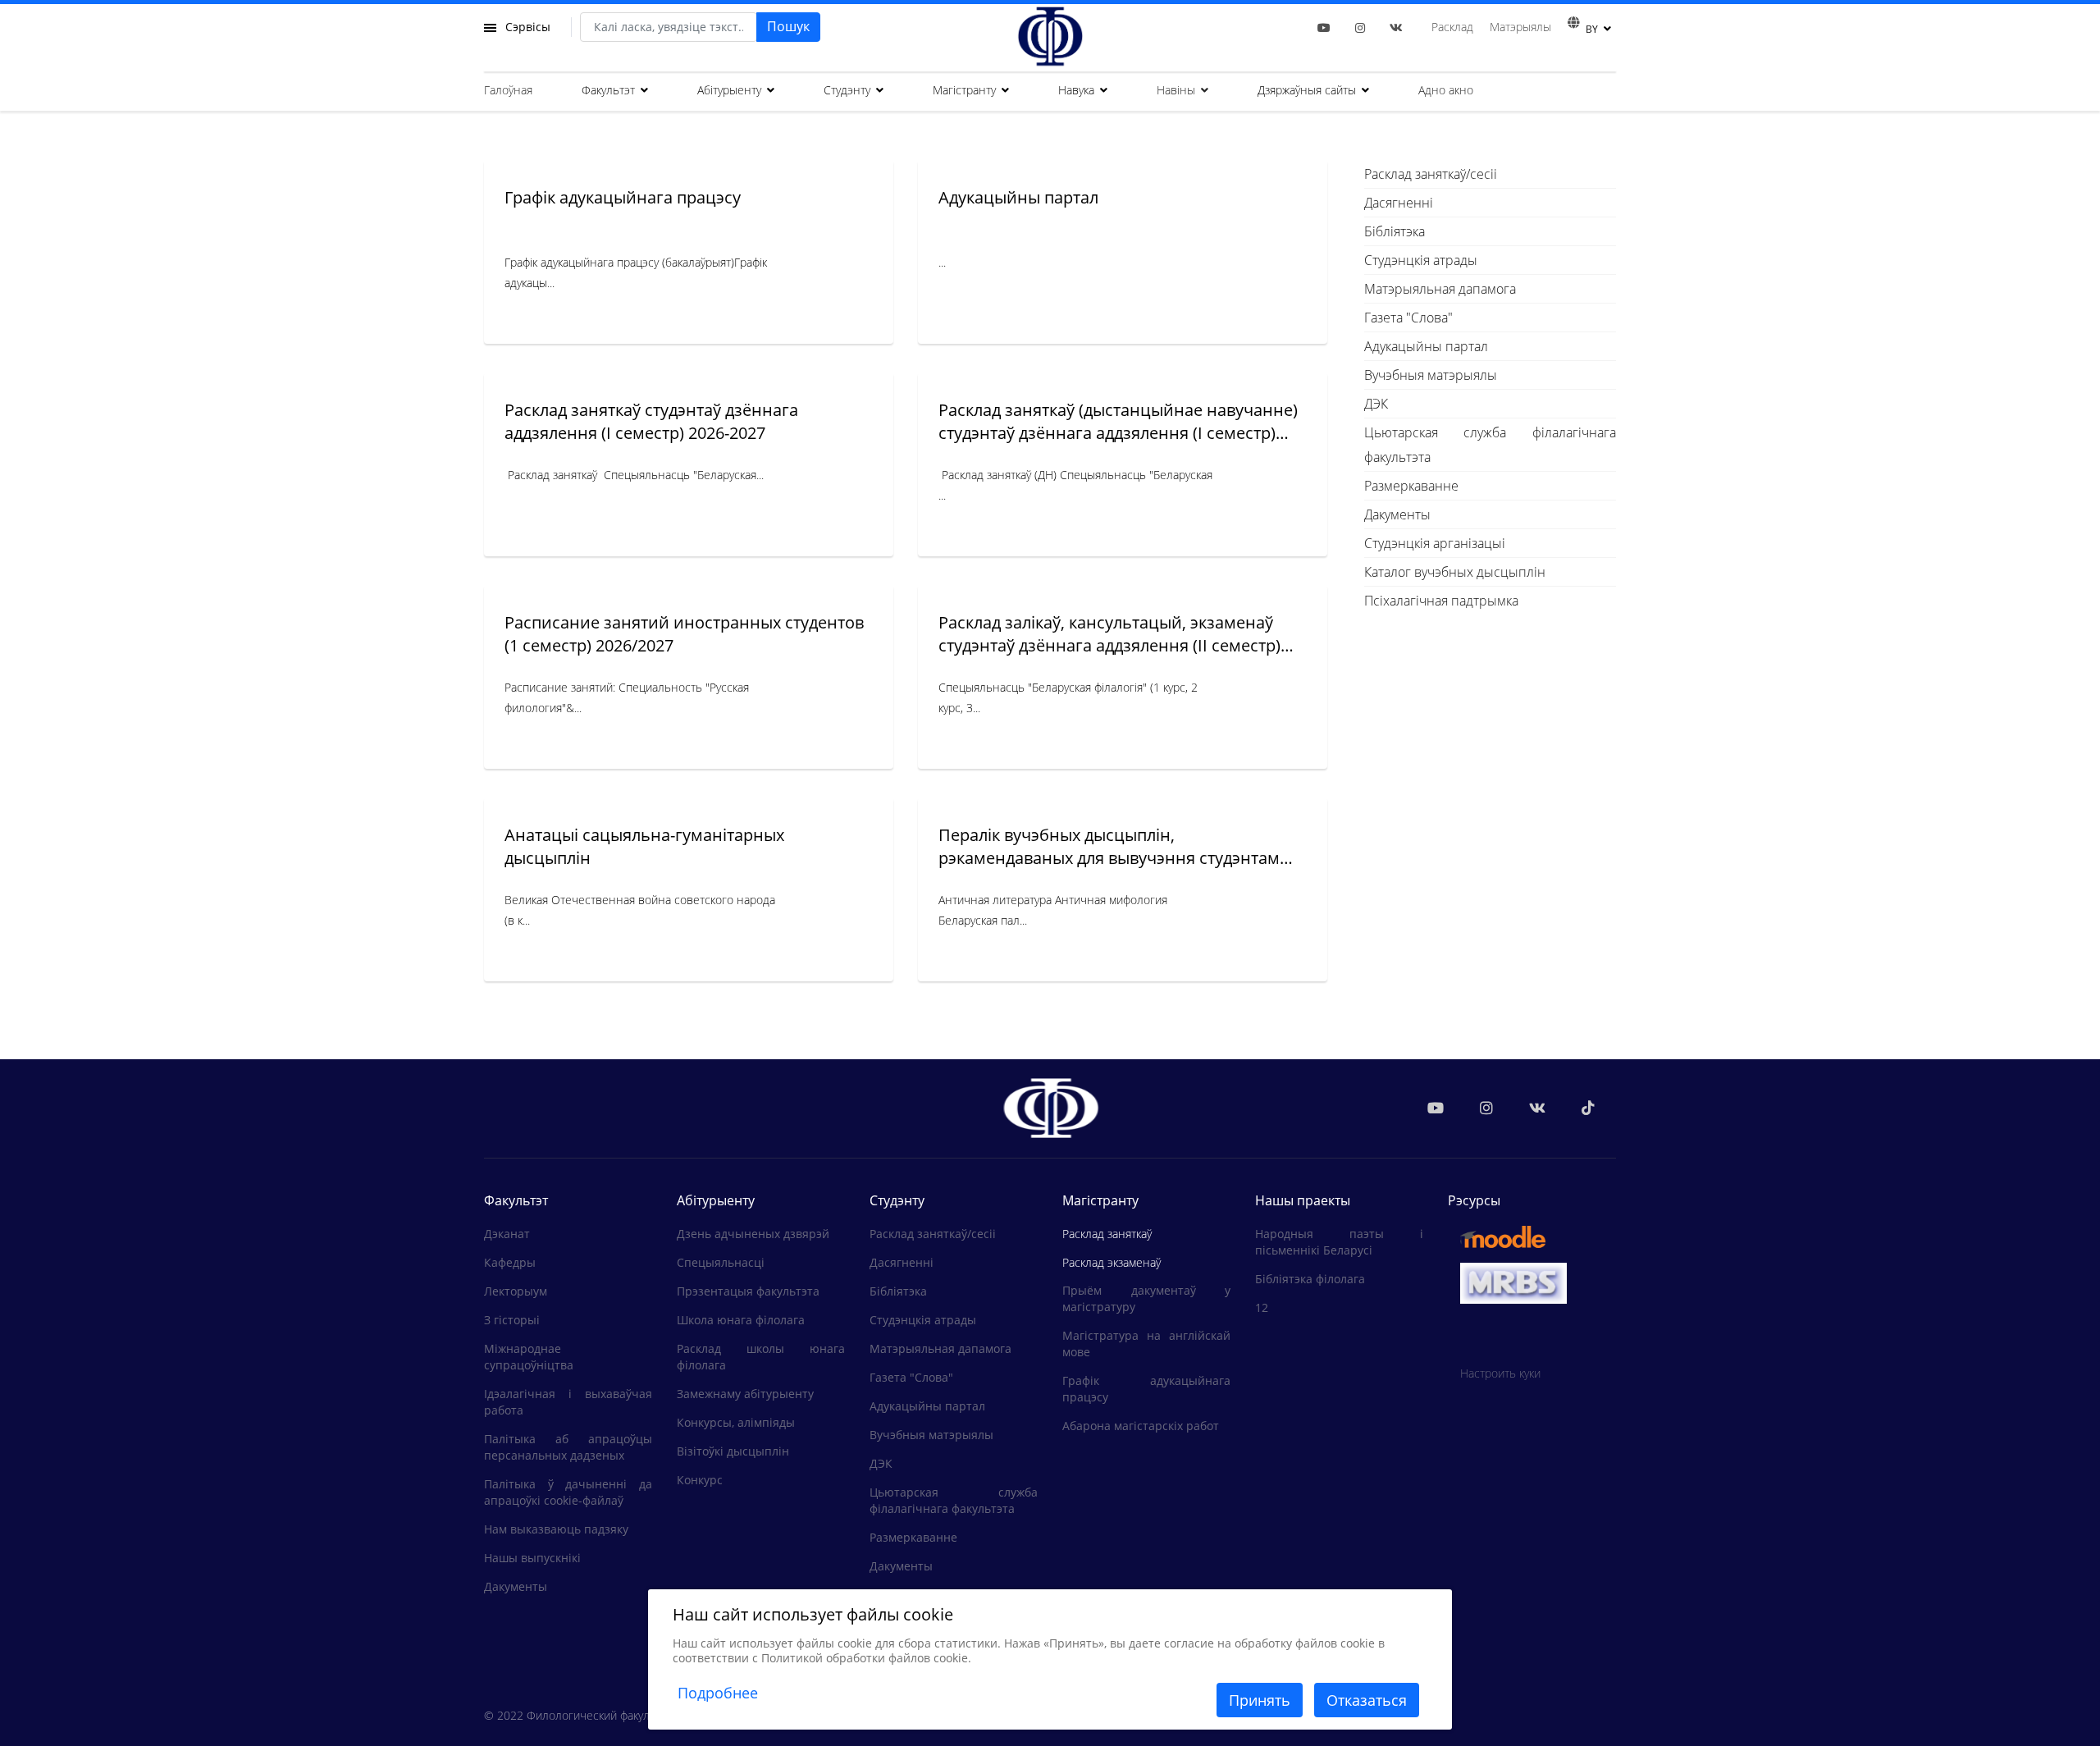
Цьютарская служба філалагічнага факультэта (1491, 445)
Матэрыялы (1520, 27)
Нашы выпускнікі (532, 1558)
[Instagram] (1360, 27)
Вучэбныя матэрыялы (1431, 375)
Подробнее (718, 1693)
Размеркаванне (1411, 486)
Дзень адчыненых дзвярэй (753, 1234)
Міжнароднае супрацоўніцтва (529, 1357)
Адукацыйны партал (1018, 197)
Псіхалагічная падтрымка (1441, 601)
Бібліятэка (1395, 231)
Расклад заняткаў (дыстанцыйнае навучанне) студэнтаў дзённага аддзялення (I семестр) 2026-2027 (1118, 433)
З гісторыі (512, 1320)
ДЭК (1376, 404)
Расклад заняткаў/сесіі (1431, 174)
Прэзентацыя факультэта (748, 1291)
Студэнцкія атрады (1421, 260)
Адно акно (1446, 90)
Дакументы (1397, 514)
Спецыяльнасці (721, 1262)
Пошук (788, 26)
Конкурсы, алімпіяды (736, 1422)
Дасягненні (1399, 203)
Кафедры (510, 1262)
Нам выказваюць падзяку (556, 1529)
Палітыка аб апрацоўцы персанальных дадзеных (568, 1447)
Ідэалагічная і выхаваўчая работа (568, 1402)
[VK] (1396, 27)
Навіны (1176, 90)
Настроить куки (1500, 1373)
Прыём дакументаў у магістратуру (1146, 1298)
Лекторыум (516, 1291)
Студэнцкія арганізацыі (1435, 543)
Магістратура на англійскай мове (1146, 1344)
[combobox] (669, 27)
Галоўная (508, 90)
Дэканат (507, 1234)
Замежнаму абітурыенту (745, 1394)
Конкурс (700, 1480)
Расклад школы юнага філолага (761, 1357)
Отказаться (1367, 1700)
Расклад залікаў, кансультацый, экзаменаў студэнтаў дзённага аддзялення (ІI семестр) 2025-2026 (1109, 645)
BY (1592, 29)
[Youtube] (1324, 27)
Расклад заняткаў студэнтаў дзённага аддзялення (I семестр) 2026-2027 (651, 421)
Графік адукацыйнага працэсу (623, 197)
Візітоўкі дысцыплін (733, 1451)
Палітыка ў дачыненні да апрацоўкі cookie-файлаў (568, 1492)
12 (1262, 1307)
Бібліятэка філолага (1310, 1279)
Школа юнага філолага (741, 1320)
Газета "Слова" (1408, 318)
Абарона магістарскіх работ (1141, 1426)
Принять (1260, 1700)
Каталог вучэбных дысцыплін (1455, 572)
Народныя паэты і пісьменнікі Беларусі (1339, 1242)
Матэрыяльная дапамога (1440, 289)
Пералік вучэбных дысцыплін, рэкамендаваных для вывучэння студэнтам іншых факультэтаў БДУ (1109, 858)
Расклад (1452, 27)
